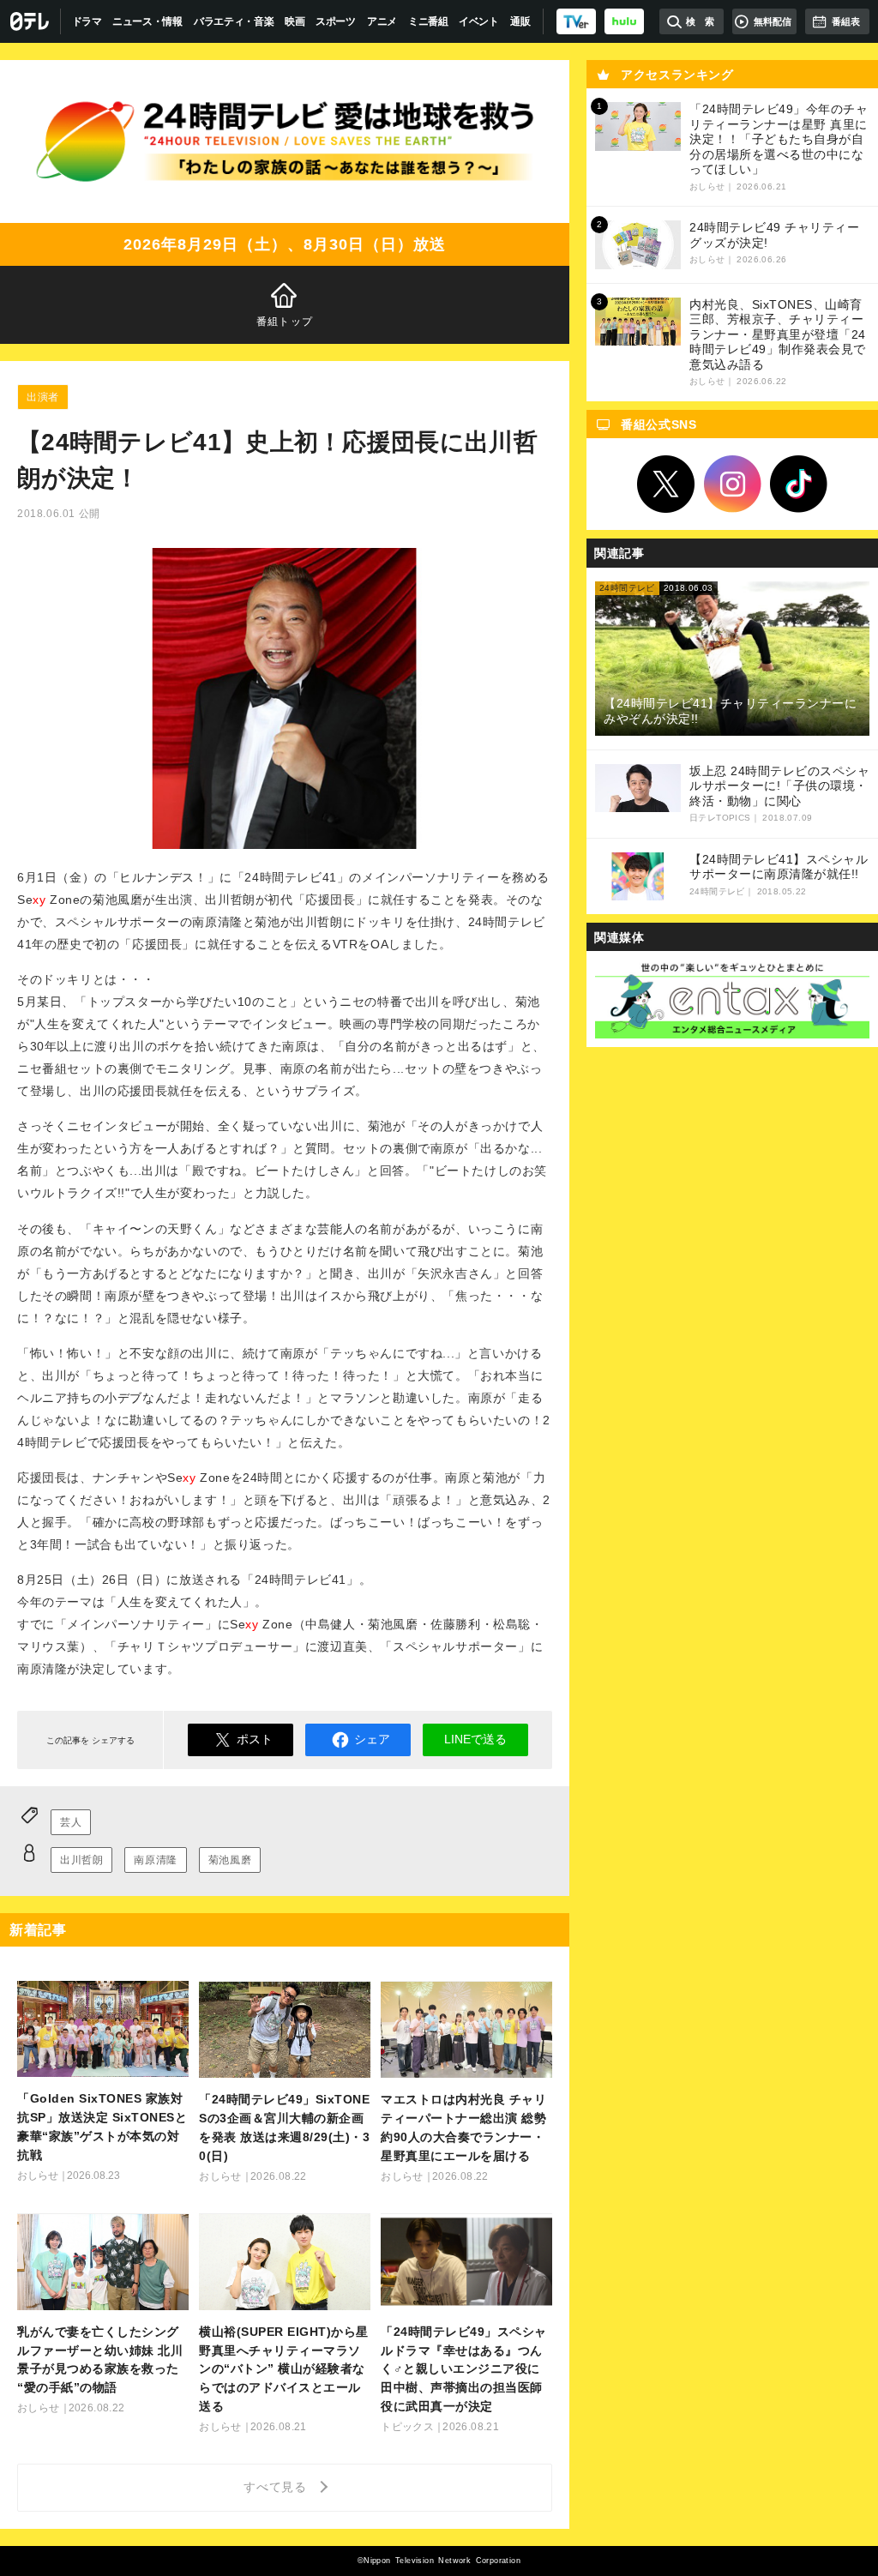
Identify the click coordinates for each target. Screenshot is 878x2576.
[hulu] (624, 21)
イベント (479, 21)
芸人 (71, 1822)
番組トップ (285, 322)
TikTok (799, 485)
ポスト (255, 1739)
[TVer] (576, 21)
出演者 (43, 397)
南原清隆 (155, 1860)
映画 (295, 21)
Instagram (732, 485)
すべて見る (278, 2487)
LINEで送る (475, 1739)
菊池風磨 (230, 1860)
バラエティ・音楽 (234, 21)
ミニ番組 (428, 21)
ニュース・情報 (147, 21)
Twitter (666, 485)
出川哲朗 (81, 1860)
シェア (372, 1739)
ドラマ (87, 21)
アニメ (382, 21)
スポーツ (336, 21)
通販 (520, 21)
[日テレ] (30, 21)
